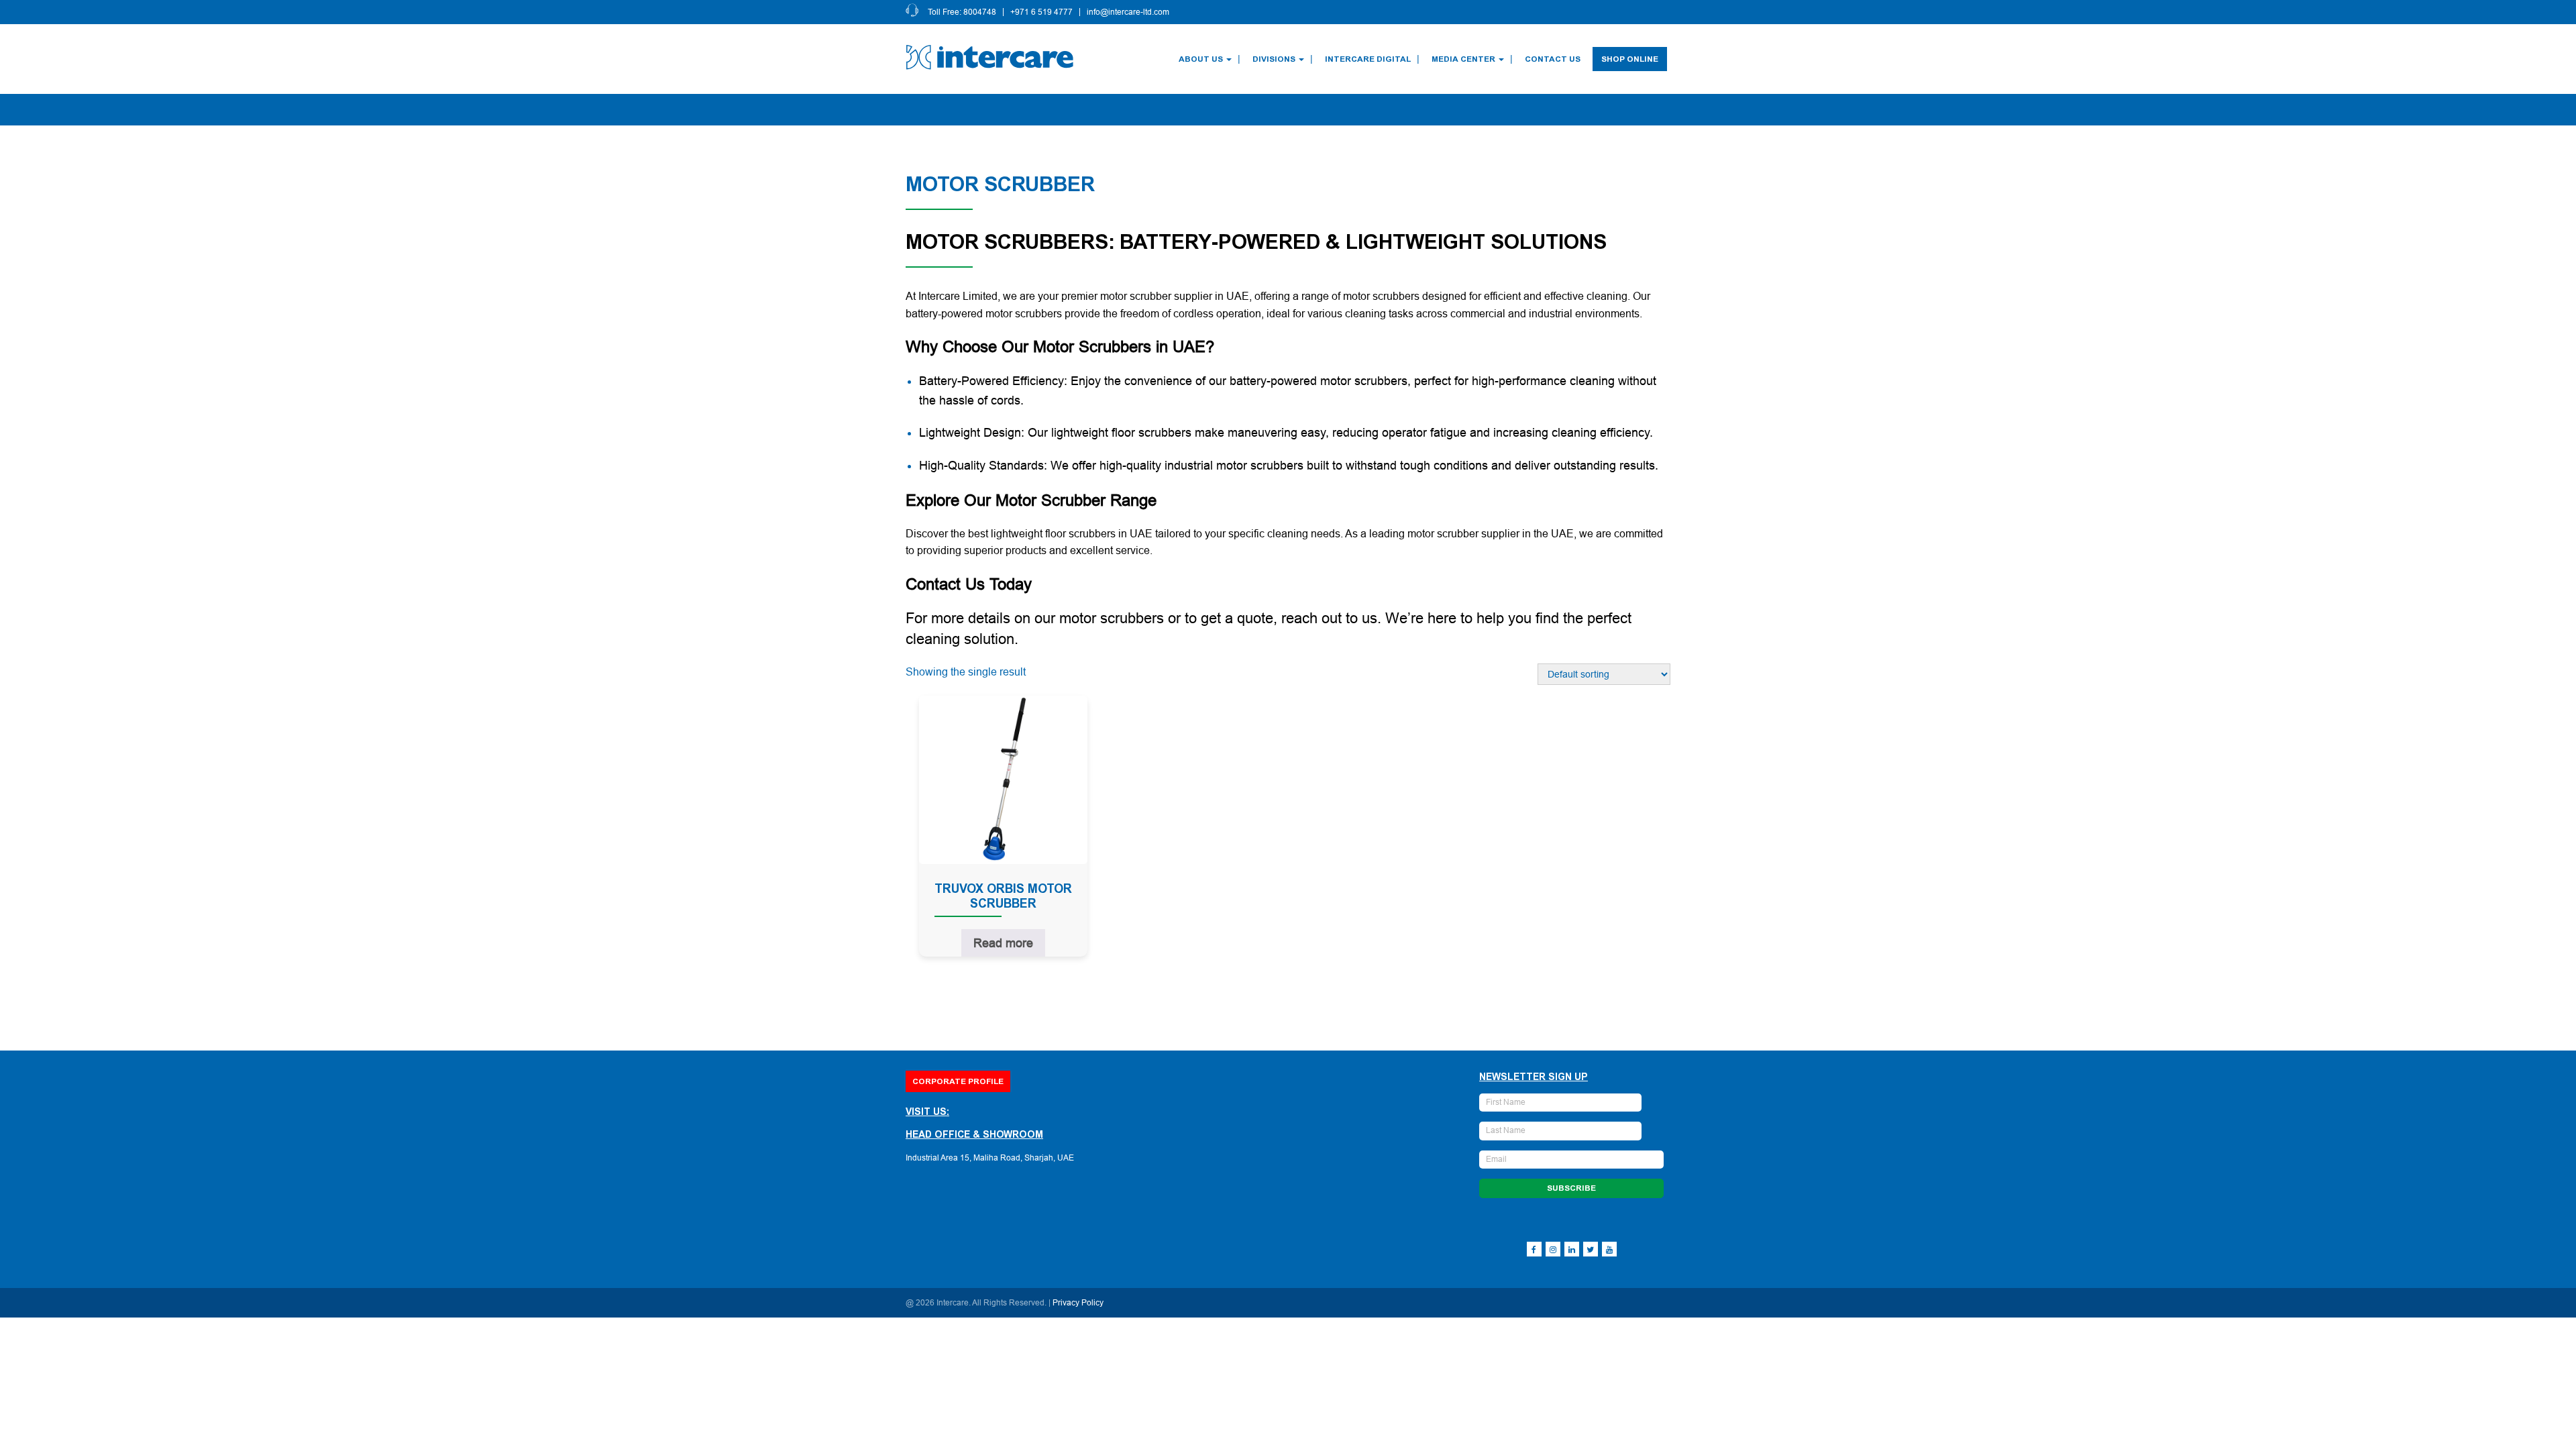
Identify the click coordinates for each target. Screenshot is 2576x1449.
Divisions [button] (1274, 59)
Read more (1003, 943)
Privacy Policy (1078, 1303)
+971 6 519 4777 (1041, 12)
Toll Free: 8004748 (962, 12)
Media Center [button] (1463, 59)
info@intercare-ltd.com (1128, 12)
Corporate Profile (958, 1081)
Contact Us (1553, 59)
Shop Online (1630, 59)
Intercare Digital (1368, 59)
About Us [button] (1201, 59)
